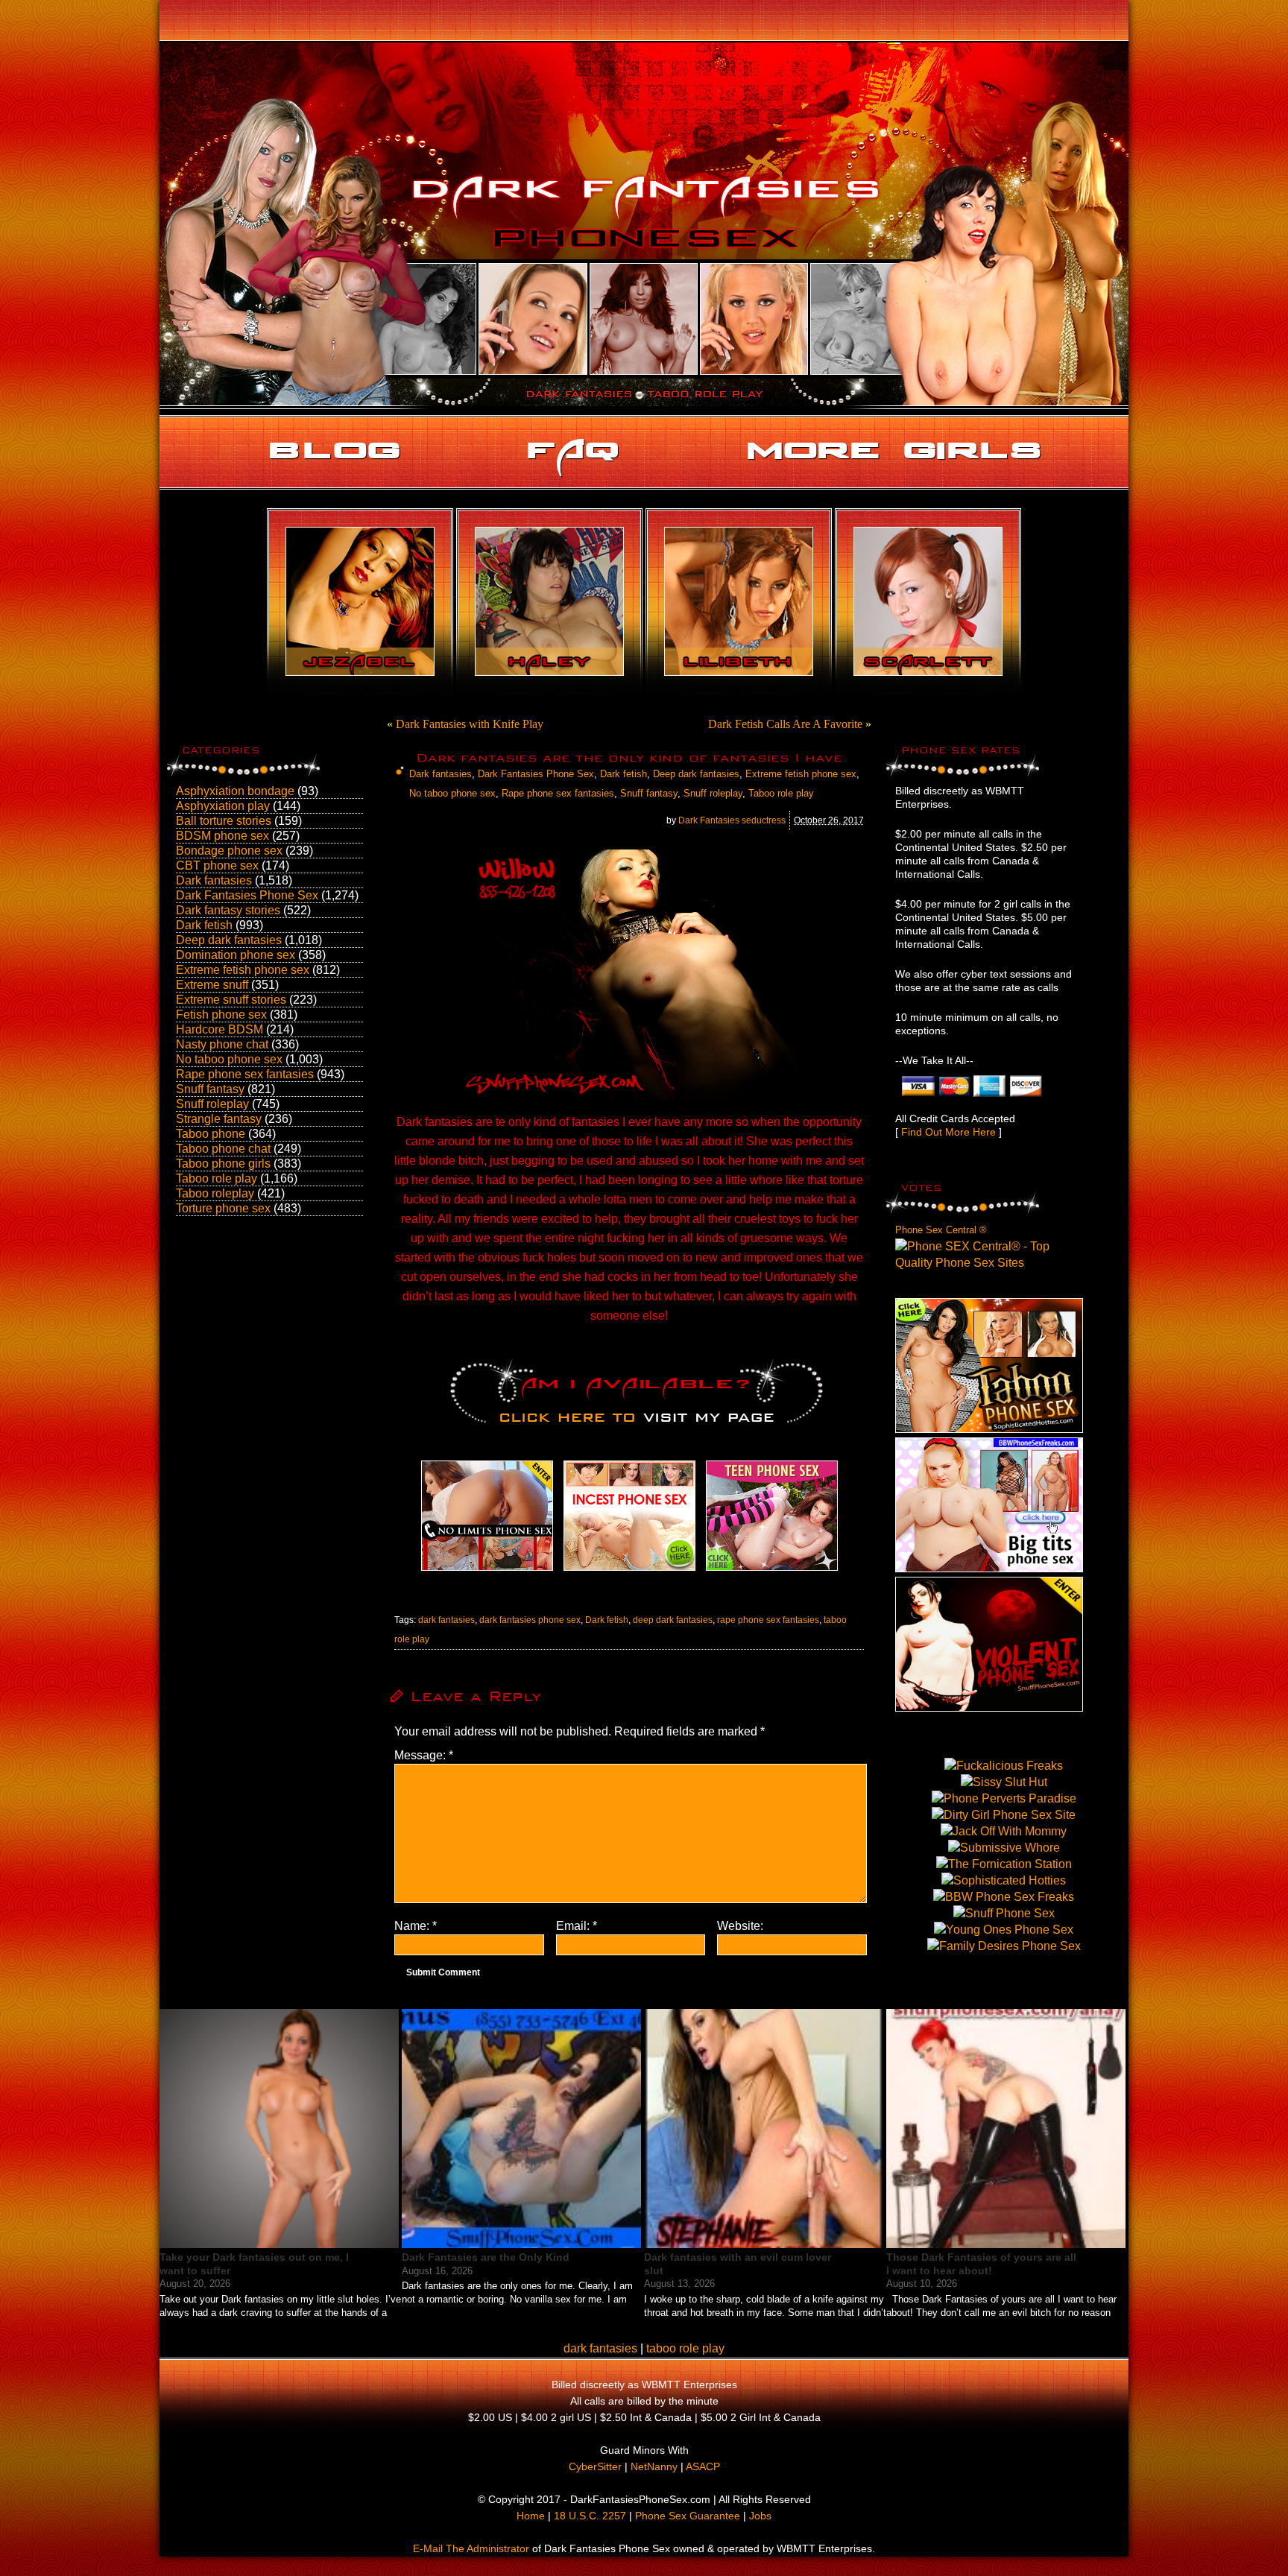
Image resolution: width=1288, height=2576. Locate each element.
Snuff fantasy (210, 1089)
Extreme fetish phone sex (243, 970)
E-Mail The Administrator (471, 2548)
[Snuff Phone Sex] (989, 1708)
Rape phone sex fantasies (245, 1074)
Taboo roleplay (215, 1193)
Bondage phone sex (229, 851)
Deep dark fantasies (229, 940)
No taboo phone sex (229, 1059)
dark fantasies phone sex (530, 1620)
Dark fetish (204, 925)
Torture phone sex (223, 1208)
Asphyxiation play (223, 806)
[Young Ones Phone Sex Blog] (772, 1570)
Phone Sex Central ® (941, 1230)
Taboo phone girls (223, 1164)
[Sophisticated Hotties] (989, 1429)
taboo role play (685, 2348)
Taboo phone (211, 1134)
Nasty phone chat (222, 1044)
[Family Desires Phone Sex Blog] (629, 1570)
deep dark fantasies (673, 1620)
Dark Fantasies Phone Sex (247, 895)
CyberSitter (595, 2466)
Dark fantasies (214, 880)
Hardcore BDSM (220, 1029)
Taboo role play (217, 1178)
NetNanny (654, 2466)
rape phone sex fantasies (768, 1620)
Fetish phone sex (221, 1015)
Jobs (760, 2516)
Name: (416, 1926)
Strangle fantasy (219, 1119)
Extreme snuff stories (231, 1000)
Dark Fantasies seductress (732, 820)
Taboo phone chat (223, 1149)
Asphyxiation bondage (235, 791)
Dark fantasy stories (228, 910)
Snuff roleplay (212, 1104)
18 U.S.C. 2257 (590, 2516)
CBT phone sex (217, 865)
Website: (740, 1926)
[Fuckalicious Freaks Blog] (487, 1570)
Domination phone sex (236, 955)
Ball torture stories (224, 821)
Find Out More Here (948, 1132)
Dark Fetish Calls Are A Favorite (785, 724)
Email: (577, 1926)
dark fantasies (446, 1620)
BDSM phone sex (222, 836)
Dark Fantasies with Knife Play (470, 724)
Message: (424, 1755)
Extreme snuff (212, 985)
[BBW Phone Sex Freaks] (989, 1568)
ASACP (703, 2466)
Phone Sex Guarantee (688, 2516)
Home (531, 2516)
